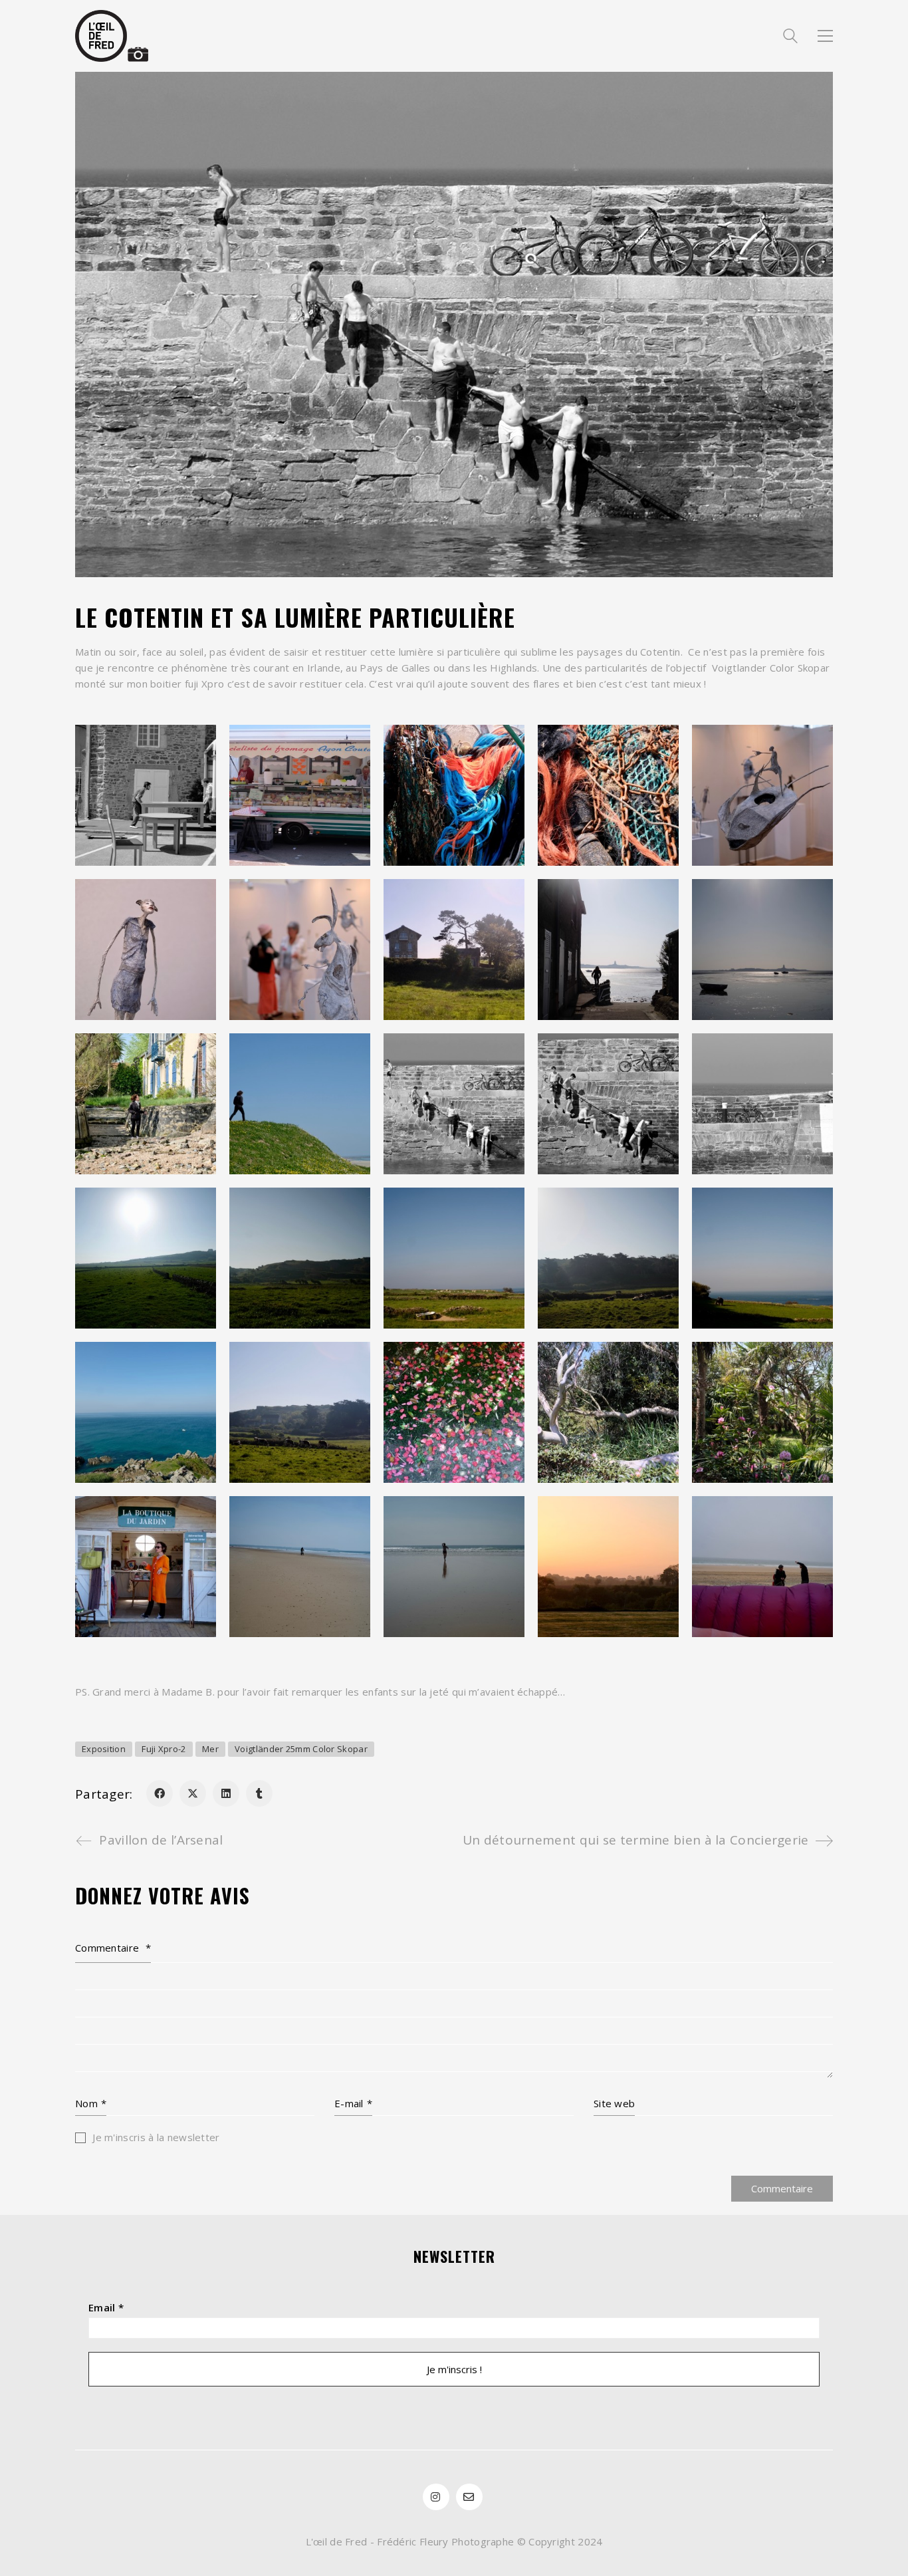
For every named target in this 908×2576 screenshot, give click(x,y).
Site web (614, 2103)
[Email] (469, 2497)
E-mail (353, 2103)
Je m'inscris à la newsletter (155, 2137)
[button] (825, 36)
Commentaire (113, 1948)
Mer (210, 1749)
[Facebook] (160, 1793)
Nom (91, 2103)
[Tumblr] (259, 1793)
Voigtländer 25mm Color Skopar (301, 1749)
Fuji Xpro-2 (164, 1749)
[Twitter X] (193, 1793)
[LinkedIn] (226, 1793)
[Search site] (790, 37)
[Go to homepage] (112, 36)
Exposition (104, 1749)
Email (106, 2307)
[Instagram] (436, 2497)
